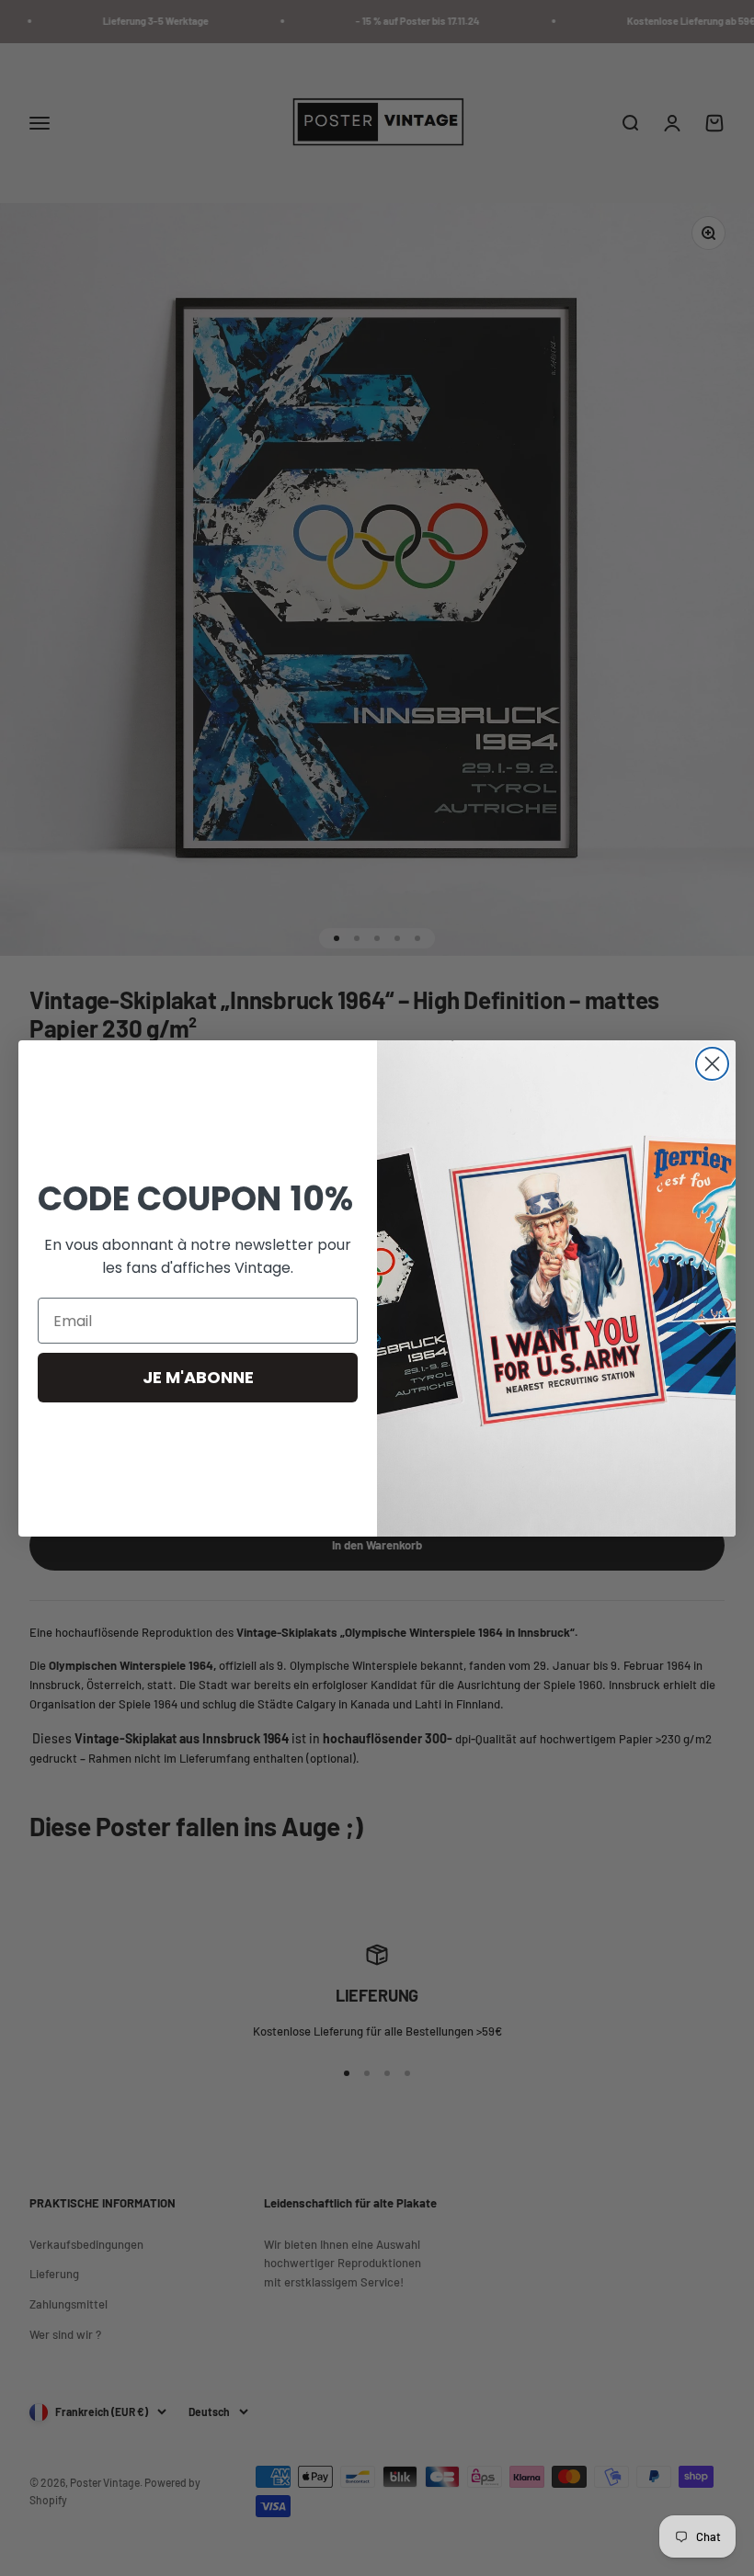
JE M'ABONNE (198, 1377)
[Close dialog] (712, 1064)
